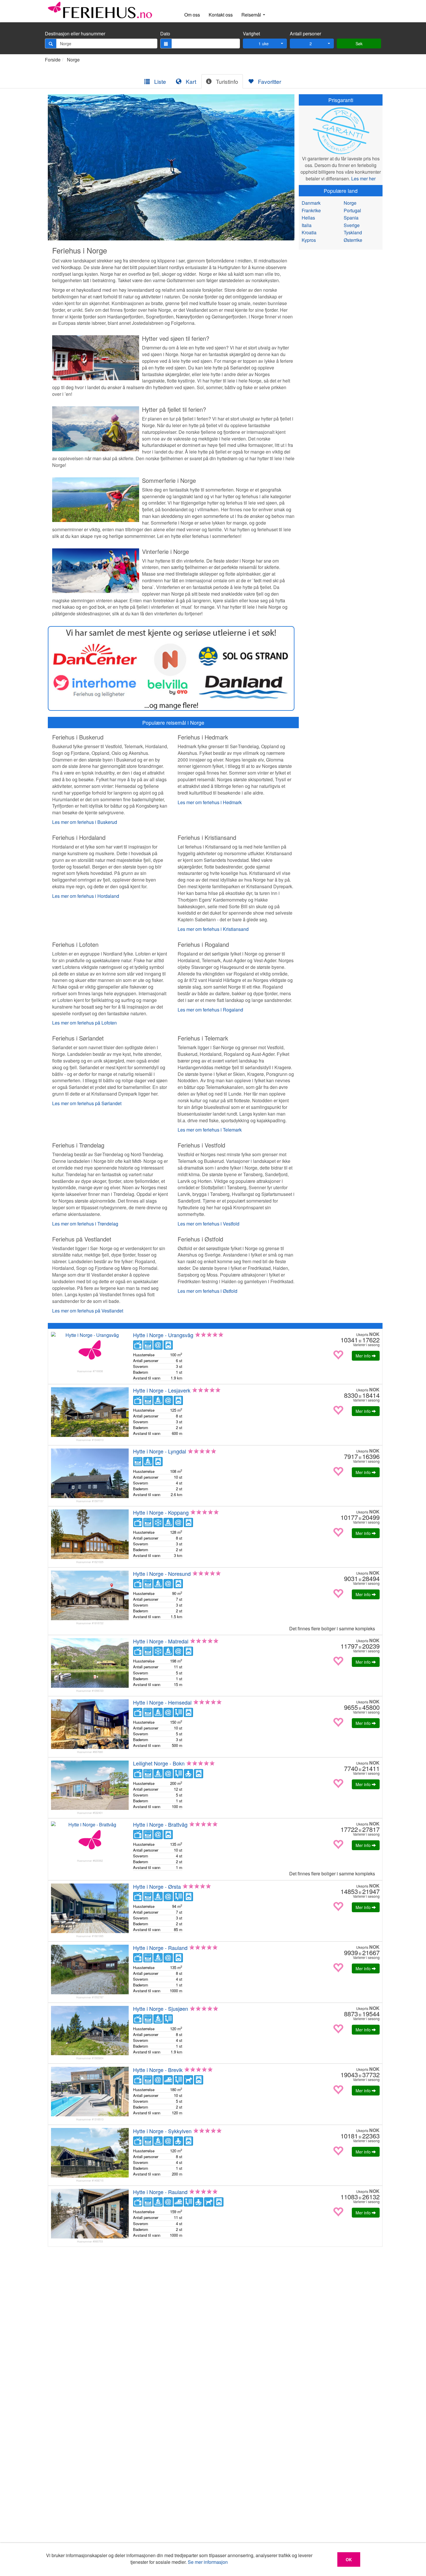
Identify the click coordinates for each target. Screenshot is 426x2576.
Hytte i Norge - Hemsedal (162, 1702)
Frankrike (311, 210)
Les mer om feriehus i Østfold (207, 1291)
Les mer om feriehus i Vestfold (209, 1224)
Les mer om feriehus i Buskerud (85, 822)
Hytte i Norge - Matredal (161, 1641)
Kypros (309, 240)
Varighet (251, 34)
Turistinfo (226, 81)
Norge (73, 60)
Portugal (352, 210)
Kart (190, 81)
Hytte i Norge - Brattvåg (160, 1824)
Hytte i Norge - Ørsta (157, 1886)
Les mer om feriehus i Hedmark (210, 802)
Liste (159, 81)
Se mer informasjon (208, 2562)
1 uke (264, 43)
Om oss (192, 15)
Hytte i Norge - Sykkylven (162, 2131)
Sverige (352, 225)
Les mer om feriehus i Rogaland (210, 1010)
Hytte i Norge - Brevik (158, 2070)
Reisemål (252, 15)
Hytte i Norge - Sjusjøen (161, 2008)
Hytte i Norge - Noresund (162, 1573)
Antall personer (305, 34)
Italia (307, 225)
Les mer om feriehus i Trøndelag (85, 1224)
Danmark (311, 203)
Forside (53, 60)
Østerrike (353, 240)
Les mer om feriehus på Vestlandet (88, 1311)
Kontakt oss (221, 15)
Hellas (308, 218)
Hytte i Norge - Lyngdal (160, 1451)
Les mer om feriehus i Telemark (210, 1130)
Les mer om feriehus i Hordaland (86, 896)
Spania (351, 218)
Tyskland (353, 232)
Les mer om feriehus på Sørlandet (87, 1103)
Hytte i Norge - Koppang (161, 1512)
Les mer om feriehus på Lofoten (84, 1023)
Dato (165, 34)
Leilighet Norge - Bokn (159, 1763)
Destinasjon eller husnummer (75, 34)
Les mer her (363, 178)
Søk (359, 43)
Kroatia (309, 232)
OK (349, 2559)
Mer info (364, 1356)
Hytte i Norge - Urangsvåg (163, 1335)
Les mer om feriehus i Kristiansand (213, 929)
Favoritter (269, 81)
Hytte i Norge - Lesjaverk (162, 1390)
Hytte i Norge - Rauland (160, 1948)
